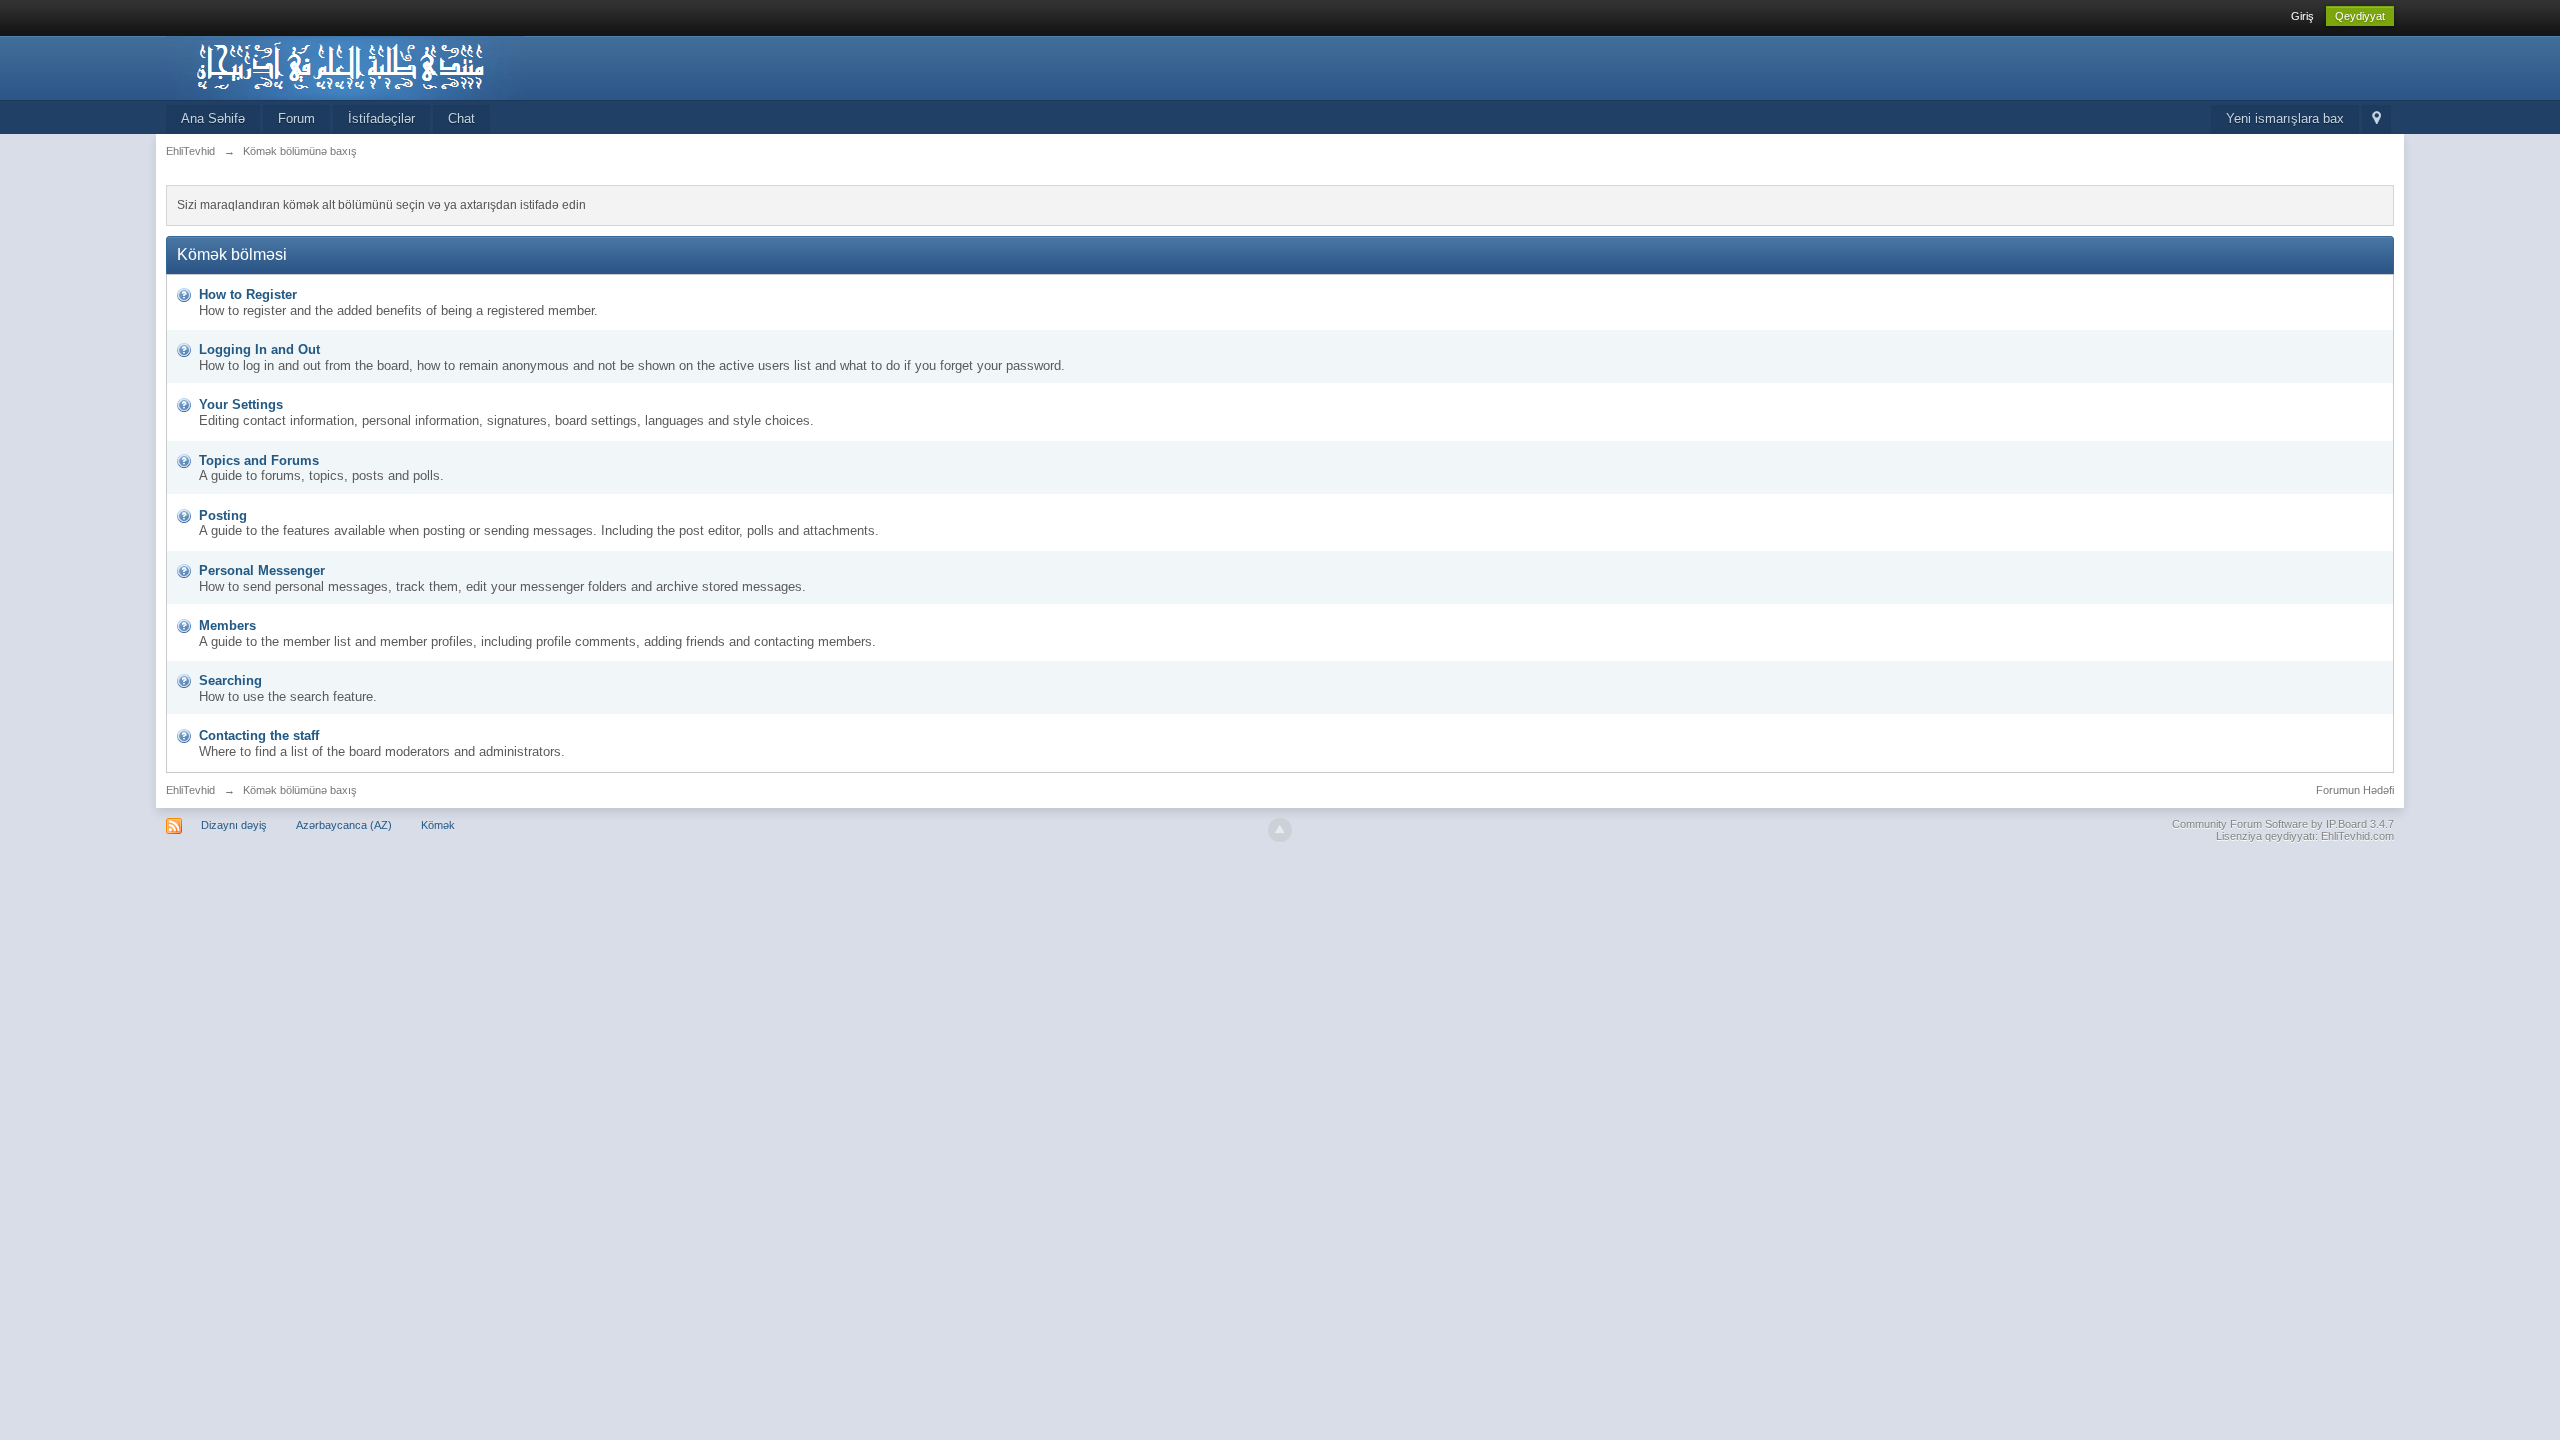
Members (227, 625)
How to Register (248, 294)
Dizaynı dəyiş (234, 825)
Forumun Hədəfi (2355, 790)
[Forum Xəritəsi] (2376, 119)
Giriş (2302, 16)
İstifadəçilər (381, 118)
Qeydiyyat (2360, 16)
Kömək (438, 825)
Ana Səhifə (213, 118)
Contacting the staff (259, 735)
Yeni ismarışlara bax (2285, 118)
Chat (461, 118)
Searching (230, 680)
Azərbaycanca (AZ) (344, 825)
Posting (223, 515)
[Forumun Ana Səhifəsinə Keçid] (345, 66)
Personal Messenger (262, 570)
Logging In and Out (259, 349)
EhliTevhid (190, 790)
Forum (296, 118)
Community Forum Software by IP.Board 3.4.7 (2283, 824)
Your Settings (241, 404)
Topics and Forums (259, 460)
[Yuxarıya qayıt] (1280, 830)
